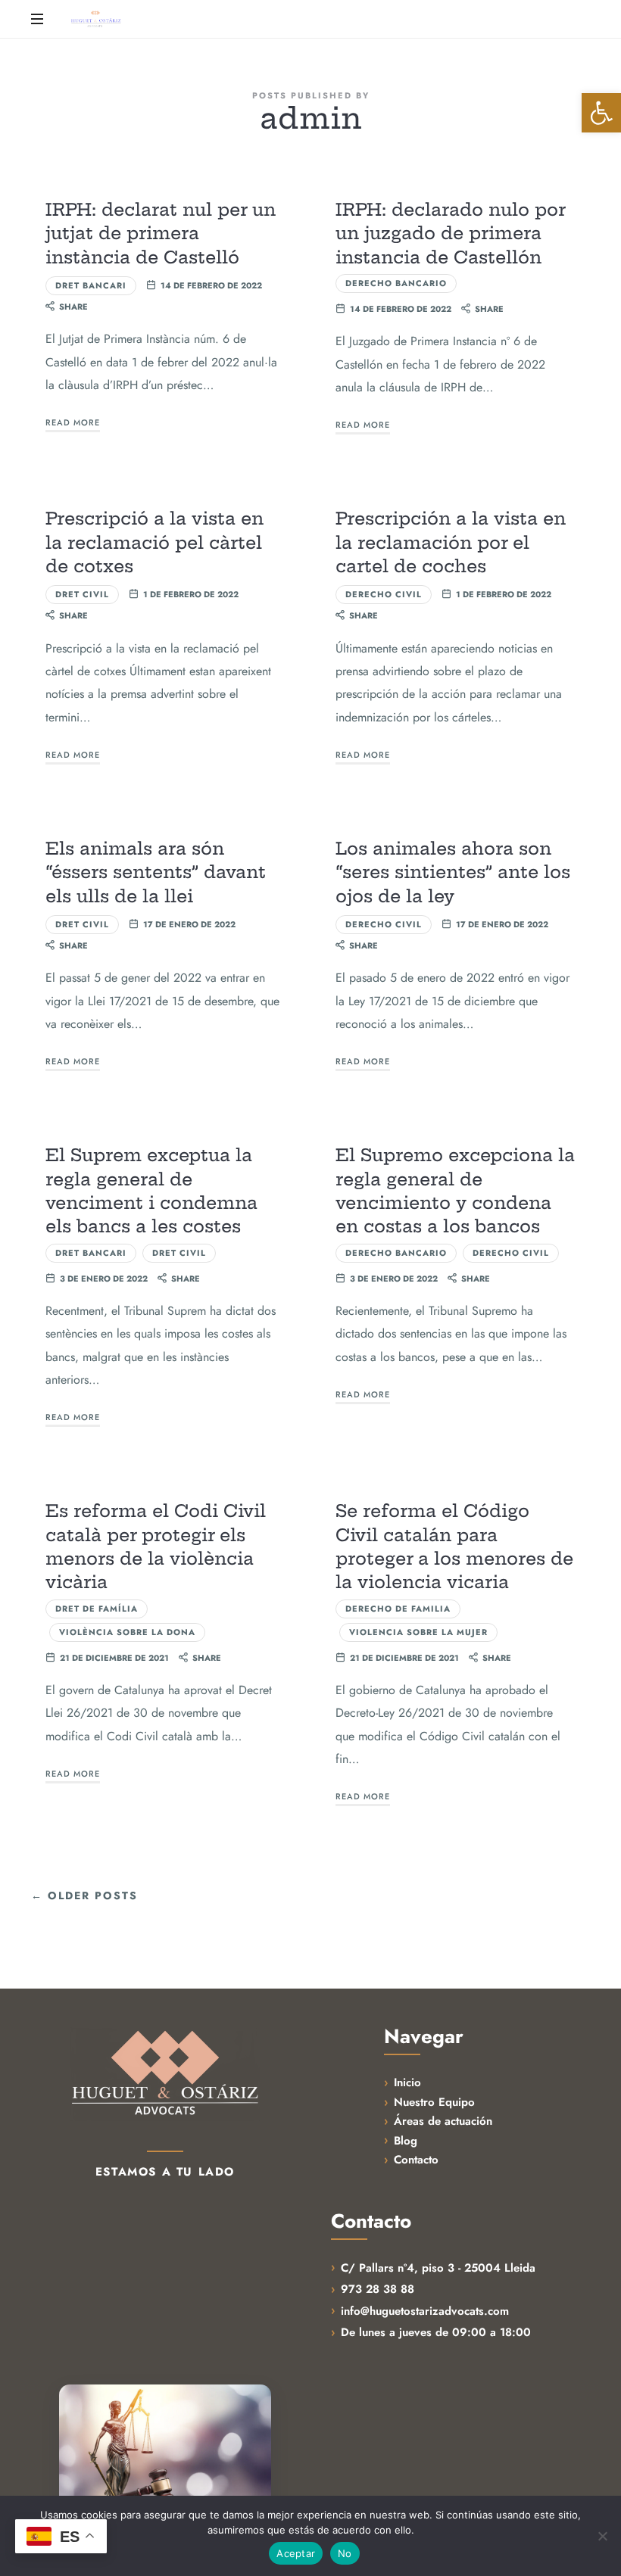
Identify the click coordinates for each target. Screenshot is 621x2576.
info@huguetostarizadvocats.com (425, 2311)
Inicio (407, 2082)
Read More (73, 422)
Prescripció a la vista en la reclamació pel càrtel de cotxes (154, 542)
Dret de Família (97, 1609)
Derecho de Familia (398, 1609)
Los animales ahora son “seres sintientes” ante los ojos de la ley (453, 872)
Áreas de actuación (443, 2121)
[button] (601, 113)
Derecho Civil (384, 594)
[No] (602, 2536)
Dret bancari (91, 285)
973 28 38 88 (378, 2289)
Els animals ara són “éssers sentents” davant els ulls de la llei (156, 872)
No (345, 2553)
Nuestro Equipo (434, 2102)
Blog (406, 2141)
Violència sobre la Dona (127, 1632)
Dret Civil (82, 594)
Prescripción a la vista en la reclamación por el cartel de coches (451, 542)
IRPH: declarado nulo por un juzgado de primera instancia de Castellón (450, 234)
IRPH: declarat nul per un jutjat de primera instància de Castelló (161, 234)
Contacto (416, 2160)
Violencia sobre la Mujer (418, 1632)
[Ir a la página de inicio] (165, 2074)
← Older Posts (84, 1896)
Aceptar (296, 2553)
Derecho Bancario (396, 283)
